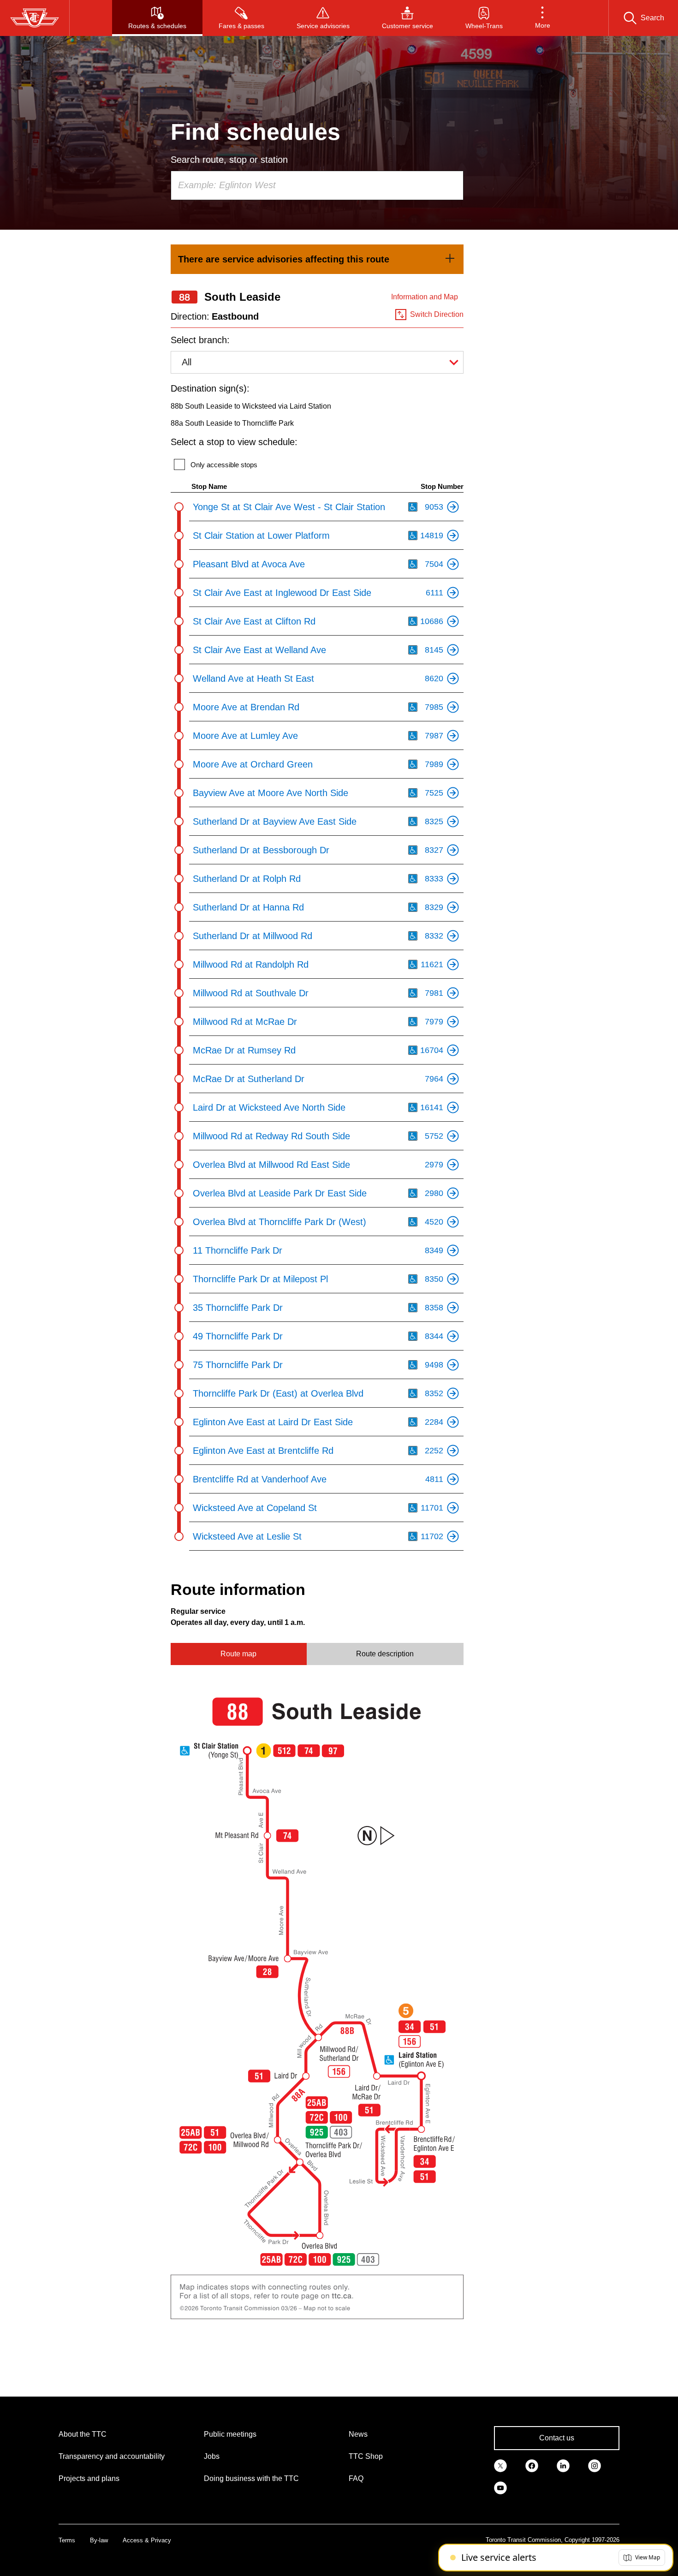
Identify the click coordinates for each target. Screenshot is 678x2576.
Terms (67, 2540)
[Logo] (35, 18)
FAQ (356, 2478)
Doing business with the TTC (251, 2478)
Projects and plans (89, 2478)
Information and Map (425, 297)
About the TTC (83, 2434)
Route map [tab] (238, 1654)
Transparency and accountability (112, 2456)
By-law (99, 2540)
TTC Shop (366, 2456)
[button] (543, 18)
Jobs (212, 2456)
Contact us (557, 2438)
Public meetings (230, 2434)
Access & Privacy (147, 2540)
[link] (317, 259)
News (358, 2434)
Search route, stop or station (229, 160)
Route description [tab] (385, 1654)
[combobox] (317, 185)
